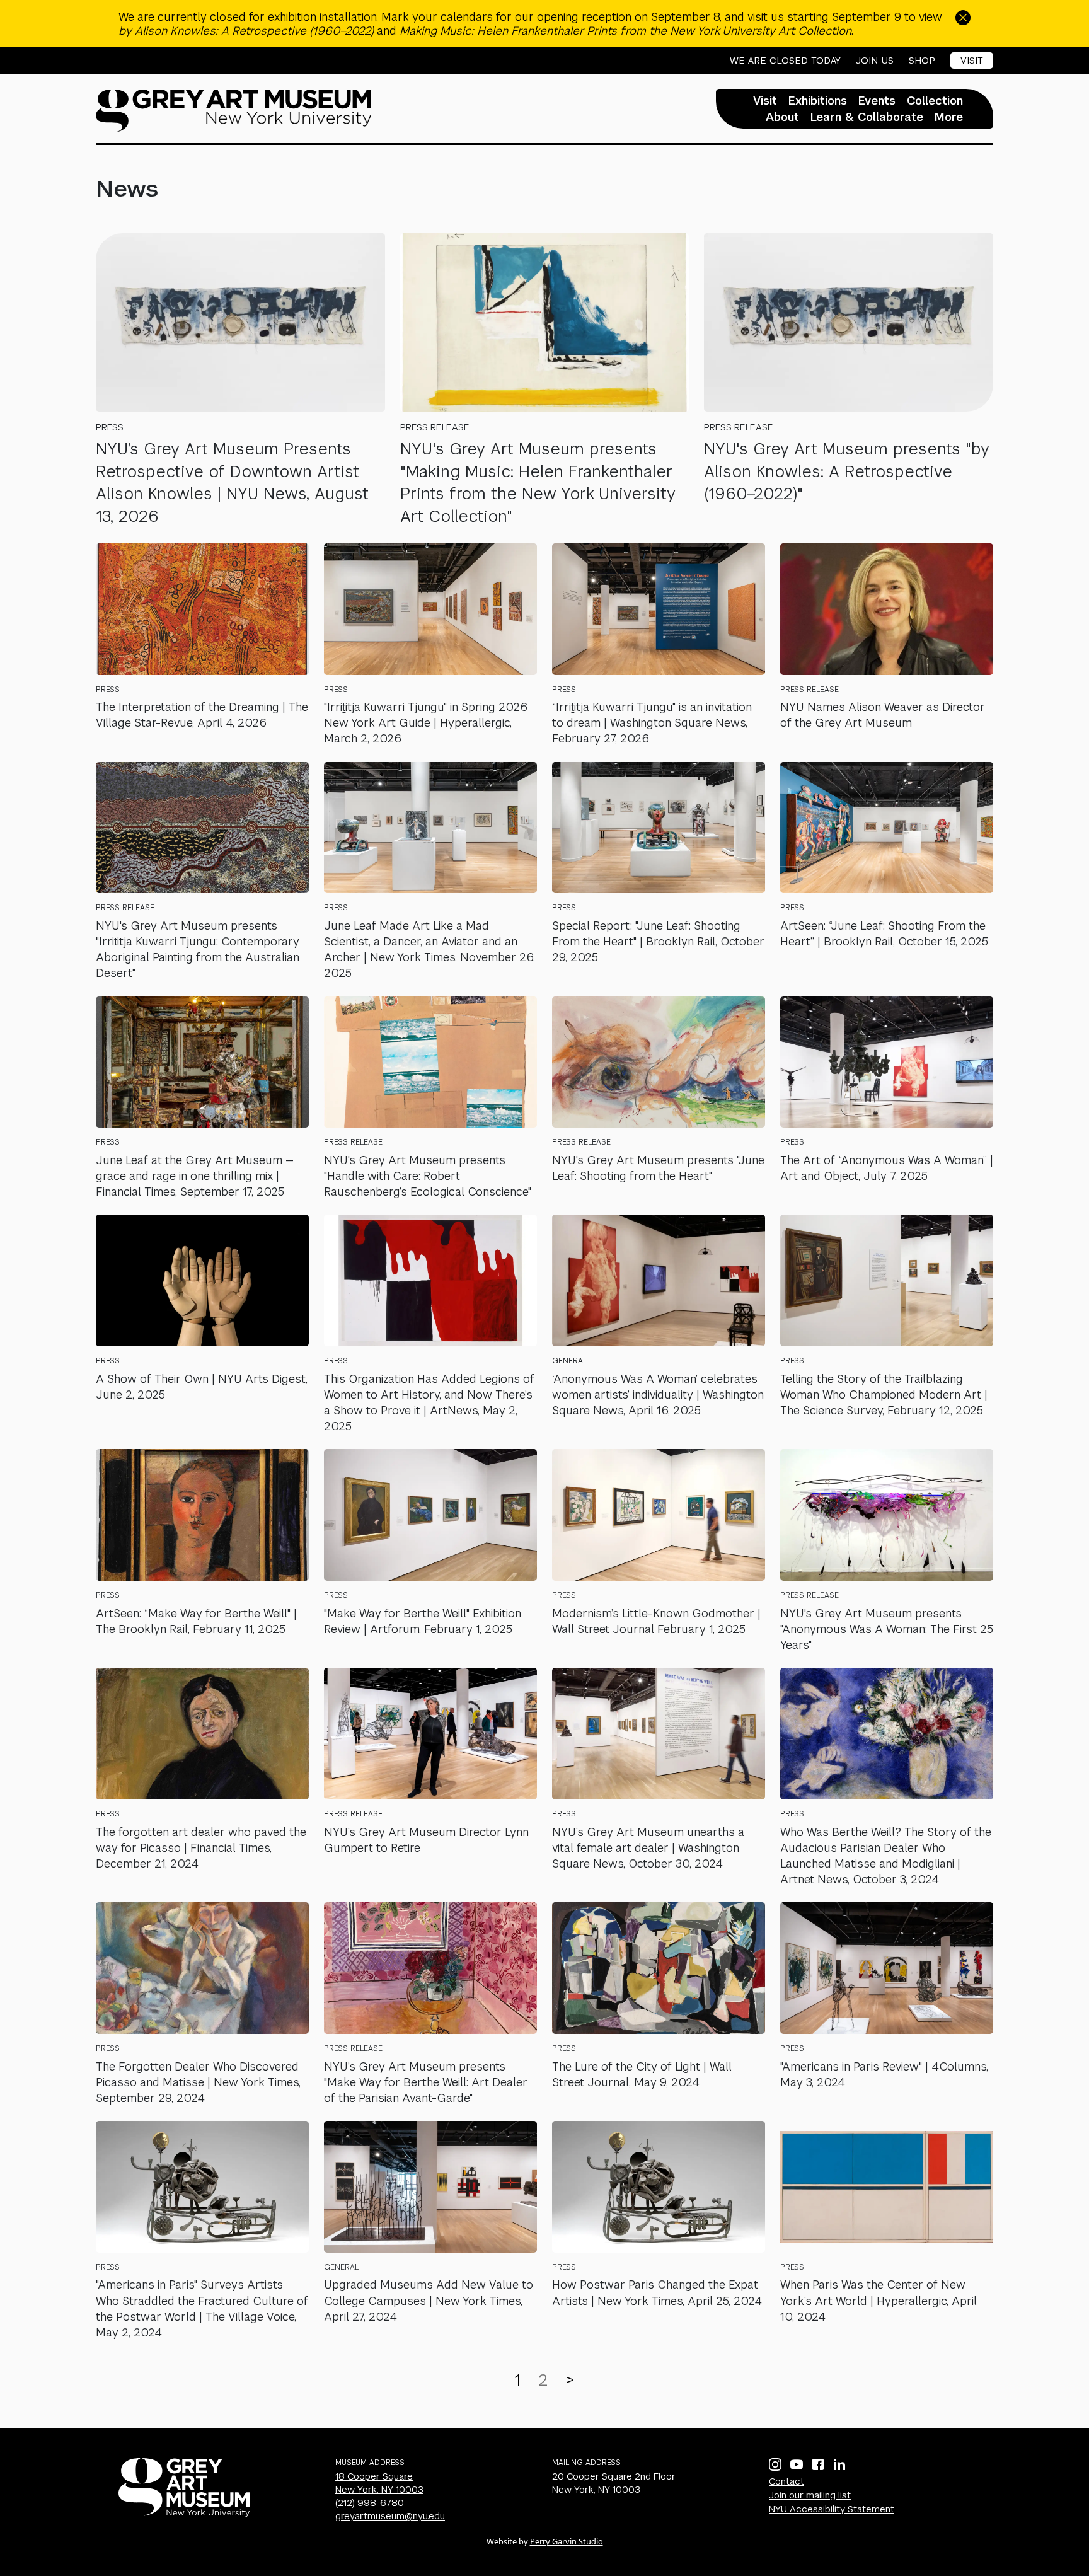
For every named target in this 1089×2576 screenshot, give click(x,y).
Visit (972, 60)
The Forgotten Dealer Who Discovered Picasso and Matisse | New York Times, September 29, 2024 (198, 2082)
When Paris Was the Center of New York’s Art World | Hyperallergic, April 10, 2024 (879, 2300)
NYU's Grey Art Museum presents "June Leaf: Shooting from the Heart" (658, 1168)
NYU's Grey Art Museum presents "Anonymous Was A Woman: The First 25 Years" (887, 1629)
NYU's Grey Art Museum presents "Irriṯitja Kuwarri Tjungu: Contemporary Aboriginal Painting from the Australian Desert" (198, 950)
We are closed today (785, 61)
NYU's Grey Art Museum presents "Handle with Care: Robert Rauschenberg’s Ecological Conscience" (428, 1176)
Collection (935, 101)
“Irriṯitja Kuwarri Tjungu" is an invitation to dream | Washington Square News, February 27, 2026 (652, 723)
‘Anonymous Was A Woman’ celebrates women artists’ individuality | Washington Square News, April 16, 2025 (658, 1395)
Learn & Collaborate (867, 117)
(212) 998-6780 (370, 2503)
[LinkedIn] (839, 2464)
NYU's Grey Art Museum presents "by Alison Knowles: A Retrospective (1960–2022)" (847, 471)
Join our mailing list (810, 2495)
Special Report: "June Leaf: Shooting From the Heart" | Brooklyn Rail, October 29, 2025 (658, 941)
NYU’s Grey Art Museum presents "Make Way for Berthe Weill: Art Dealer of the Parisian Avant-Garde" (426, 2082)
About (782, 117)
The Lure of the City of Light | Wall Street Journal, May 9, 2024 (642, 2074)
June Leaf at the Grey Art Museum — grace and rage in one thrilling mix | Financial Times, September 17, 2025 (195, 1176)
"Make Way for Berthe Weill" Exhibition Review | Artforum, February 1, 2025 (423, 1621)
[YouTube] (797, 2464)
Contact (786, 2481)
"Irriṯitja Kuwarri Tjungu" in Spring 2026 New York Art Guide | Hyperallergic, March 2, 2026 (426, 723)
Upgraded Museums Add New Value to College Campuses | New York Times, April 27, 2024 (429, 2300)
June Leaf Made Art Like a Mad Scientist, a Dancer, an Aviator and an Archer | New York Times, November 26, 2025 (429, 950)
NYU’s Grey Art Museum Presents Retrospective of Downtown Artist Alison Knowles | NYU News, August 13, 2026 (232, 482)
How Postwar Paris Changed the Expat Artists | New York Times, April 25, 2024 (657, 2292)
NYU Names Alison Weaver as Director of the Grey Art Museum (883, 715)
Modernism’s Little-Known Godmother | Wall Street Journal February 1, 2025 (656, 1621)
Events (877, 101)
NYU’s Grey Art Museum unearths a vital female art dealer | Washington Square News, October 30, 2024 (648, 1848)
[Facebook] (818, 2464)
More (949, 117)
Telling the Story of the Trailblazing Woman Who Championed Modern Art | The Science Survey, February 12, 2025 (884, 1395)
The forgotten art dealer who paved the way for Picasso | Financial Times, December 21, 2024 (201, 1848)
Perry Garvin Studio (567, 2541)
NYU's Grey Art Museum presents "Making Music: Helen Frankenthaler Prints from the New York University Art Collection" (538, 482)
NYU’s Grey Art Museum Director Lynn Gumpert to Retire (426, 1840)
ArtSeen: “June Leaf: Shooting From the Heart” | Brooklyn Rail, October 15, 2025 (884, 933)
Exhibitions (818, 101)
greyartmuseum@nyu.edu (390, 2516)
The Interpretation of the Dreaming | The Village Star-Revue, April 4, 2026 (202, 715)
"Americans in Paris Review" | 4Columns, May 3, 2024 (884, 2074)
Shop (922, 61)
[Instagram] (775, 2464)
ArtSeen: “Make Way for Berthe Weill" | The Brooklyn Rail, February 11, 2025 (196, 1621)
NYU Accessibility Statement (832, 2509)
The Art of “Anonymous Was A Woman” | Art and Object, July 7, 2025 (887, 1168)
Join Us (875, 61)
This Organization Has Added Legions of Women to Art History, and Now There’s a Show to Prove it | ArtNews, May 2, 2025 (429, 1403)
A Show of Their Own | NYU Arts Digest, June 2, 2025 (202, 1387)
